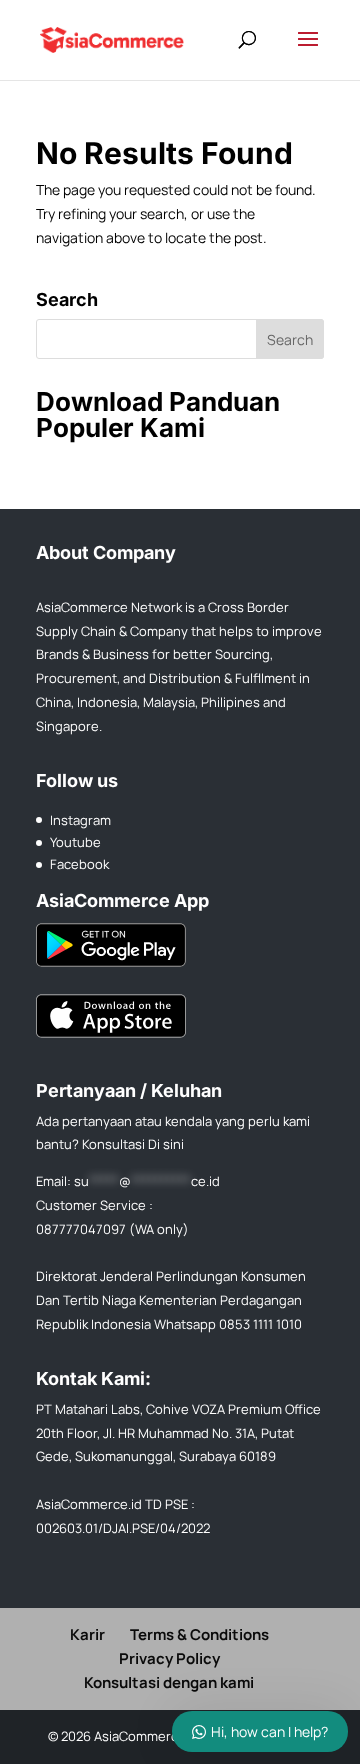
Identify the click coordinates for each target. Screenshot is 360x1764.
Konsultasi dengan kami (169, 1682)
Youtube (75, 842)
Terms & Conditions (199, 1634)
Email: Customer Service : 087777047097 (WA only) (128, 1205)
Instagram (80, 820)
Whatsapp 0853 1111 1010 (228, 1324)
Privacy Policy (169, 1658)
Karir (87, 1634)
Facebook (79, 864)
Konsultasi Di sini (133, 1144)
